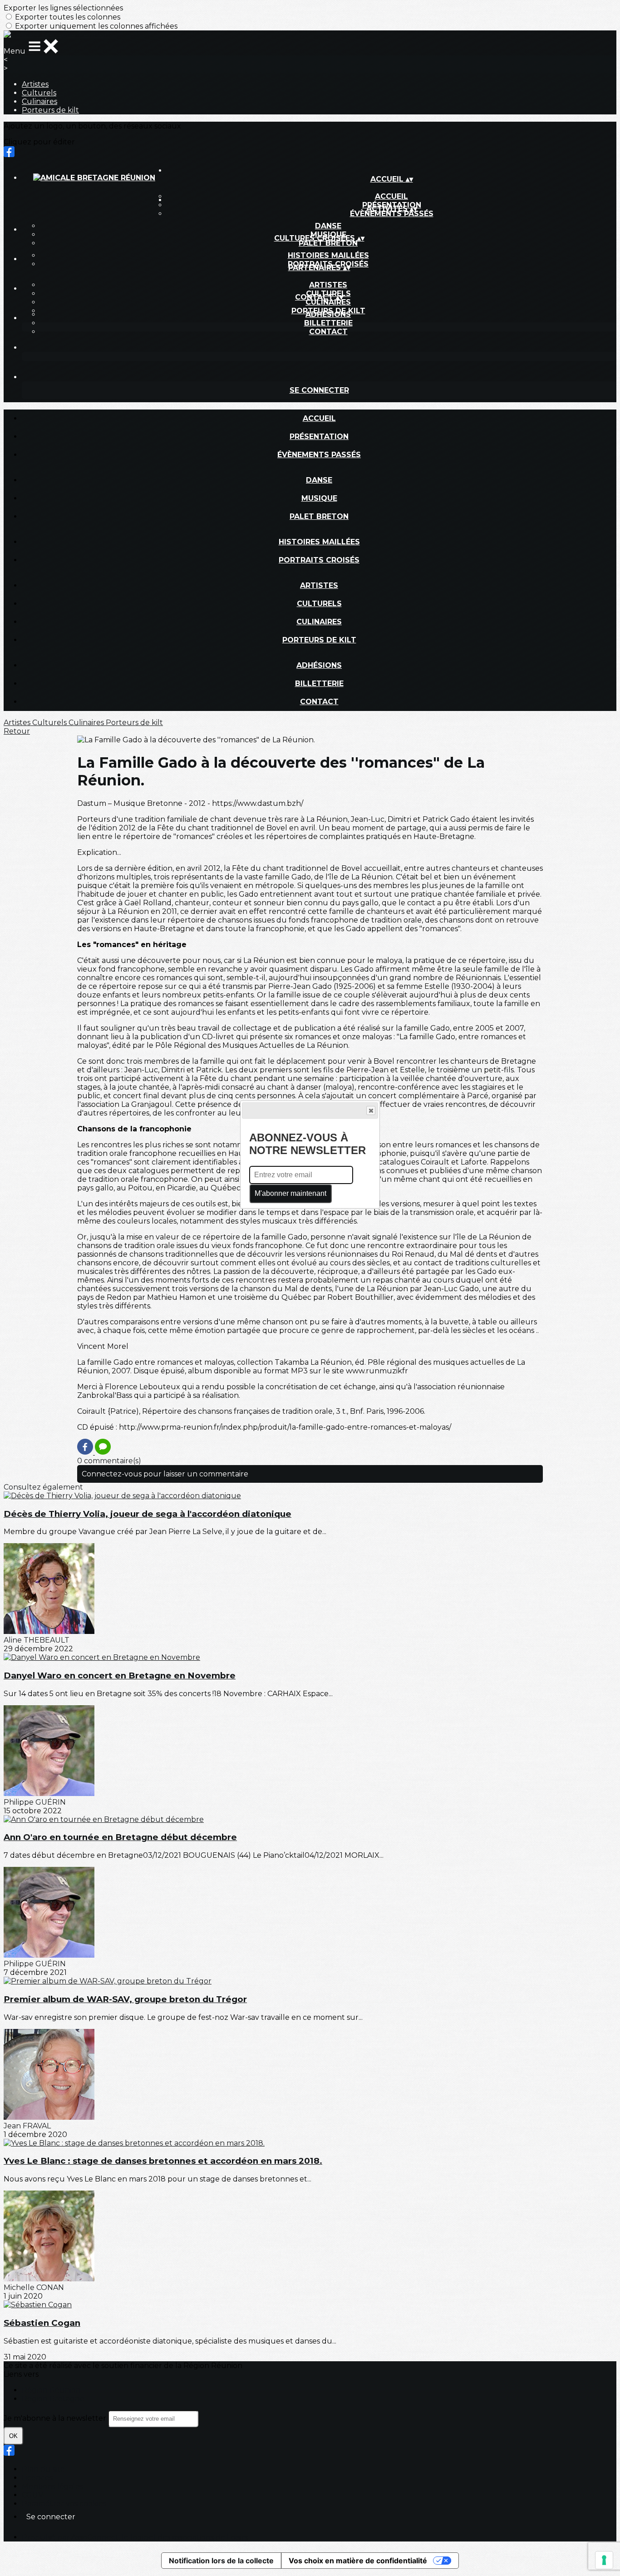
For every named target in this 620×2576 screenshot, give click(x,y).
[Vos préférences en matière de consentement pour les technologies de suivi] (604, 2560)
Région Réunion (51, 2390)
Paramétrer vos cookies (64, 2504)
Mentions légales (52, 2486)
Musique (319, 498)
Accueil (319, 418)
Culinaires (39, 101)
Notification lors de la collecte (221, 2561)
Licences (37, 2478)
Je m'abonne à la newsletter (56, 2418)
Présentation (319, 437)
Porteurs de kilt (50, 110)
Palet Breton (328, 243)
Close (371, 1110)
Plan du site (43, 2469)
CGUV (32, 2495)
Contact (328, 332)
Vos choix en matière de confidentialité (358, 2561)
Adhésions (328, 314)
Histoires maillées (328, 255)
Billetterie (328, 323)
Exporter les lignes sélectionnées (63, 8)
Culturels (39, 93)
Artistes (35, 84)
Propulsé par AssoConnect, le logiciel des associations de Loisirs (135, 2537)
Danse (328, 226)
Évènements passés (392, 214)
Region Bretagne (53, 2399)
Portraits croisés (319, 560)
